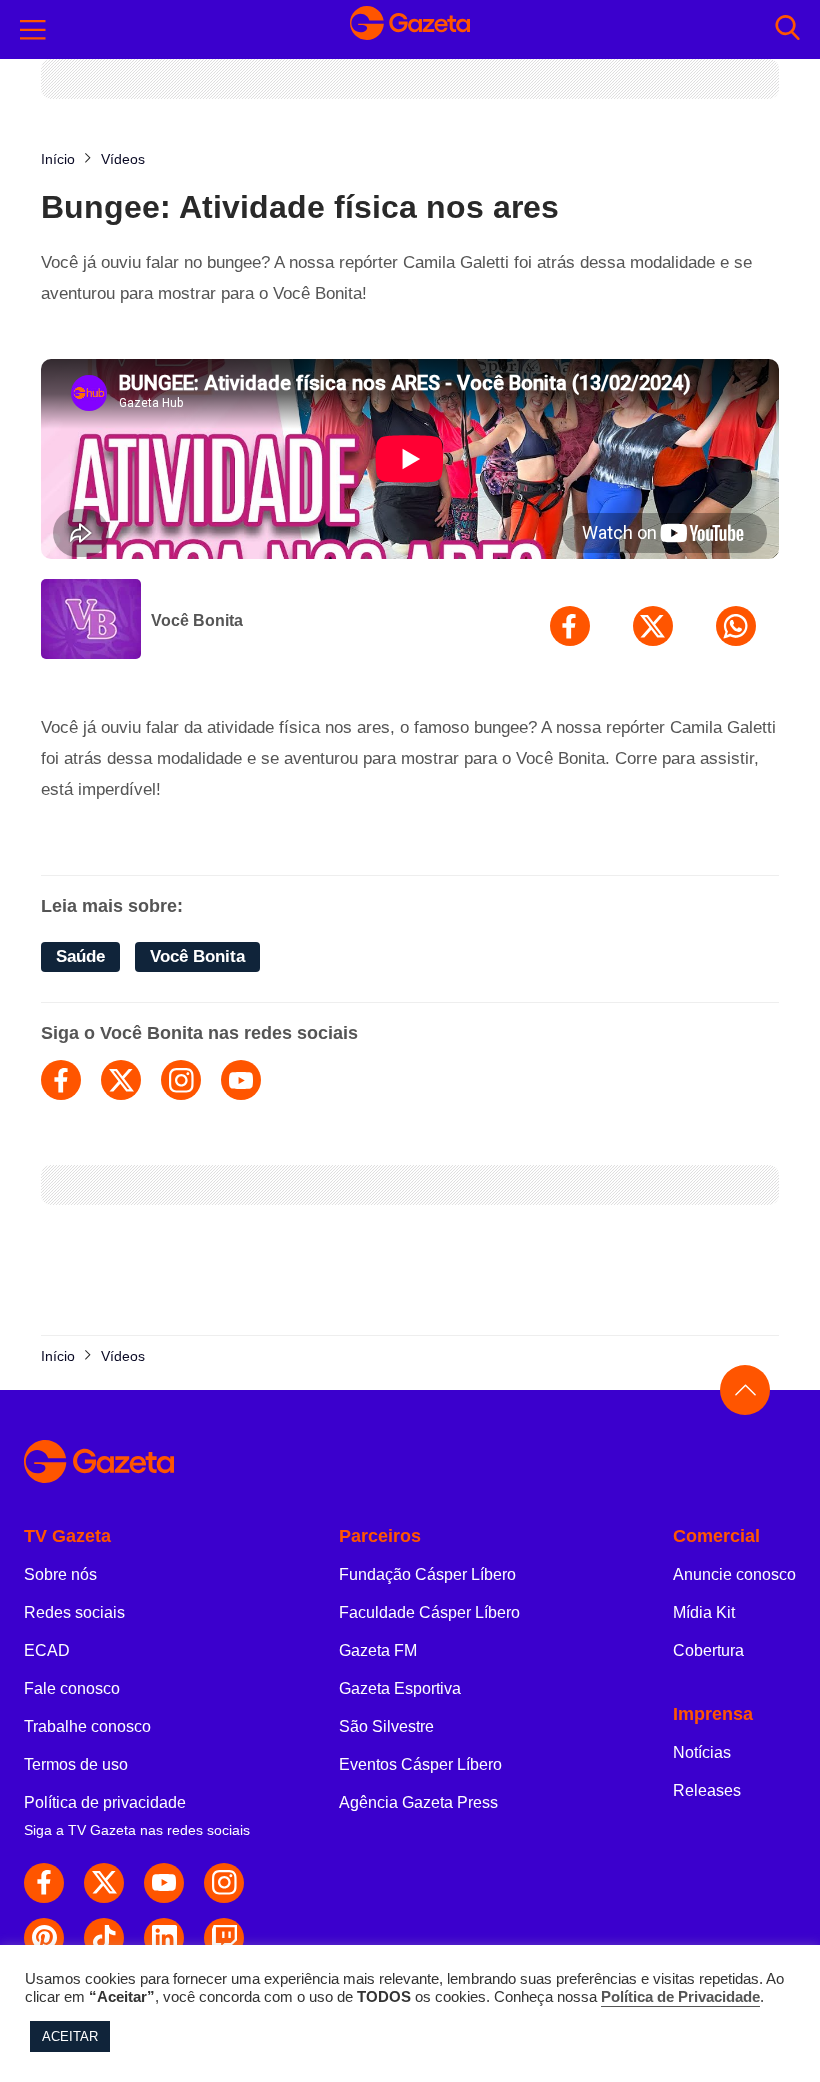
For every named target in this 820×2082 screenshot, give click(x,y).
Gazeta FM (378, 1650)
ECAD (47, 1650)
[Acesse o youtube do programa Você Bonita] (241, 1080)
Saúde (80, 956)
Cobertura (708, 1650)
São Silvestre (386, 1726)
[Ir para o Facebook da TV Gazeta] (44, 1883)
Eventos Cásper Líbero (420, 1764)
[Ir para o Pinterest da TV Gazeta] (44, 1938)
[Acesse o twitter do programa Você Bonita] (121, 1080)
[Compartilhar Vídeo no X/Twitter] (653, 626)
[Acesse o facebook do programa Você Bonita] (61, 1080)
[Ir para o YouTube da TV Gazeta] (164, 1883)
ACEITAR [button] (70, 2036)
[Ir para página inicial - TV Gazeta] (410, 29)
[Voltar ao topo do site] (745, 1390)
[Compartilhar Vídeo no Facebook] (570, 626)
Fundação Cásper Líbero (427, 1574)
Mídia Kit (704, 1612)
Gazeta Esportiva (400, 1688)
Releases (707, 1790)
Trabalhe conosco (87, 1726)
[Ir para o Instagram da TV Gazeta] (224, 1883)
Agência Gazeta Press (418, 1802)
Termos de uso (76, 1764)
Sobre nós (60, 1574)
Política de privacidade (105, 1802)
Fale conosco (72, 1688)
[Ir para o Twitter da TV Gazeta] (104, 1883)
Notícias (702, 1752)
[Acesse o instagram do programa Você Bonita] (181, 1080)
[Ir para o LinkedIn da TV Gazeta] (164, 1938)
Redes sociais (74, 1612)
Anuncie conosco (734, 1574)
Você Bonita (197, 620)
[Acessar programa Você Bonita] (91, 621)
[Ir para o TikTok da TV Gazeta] (104, 1938)
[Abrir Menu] (33, 30)
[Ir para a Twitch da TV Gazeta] (224, 1938)
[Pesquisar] (787, 29)
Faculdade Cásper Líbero (429, 1612)
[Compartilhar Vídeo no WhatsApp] (736, 626)
